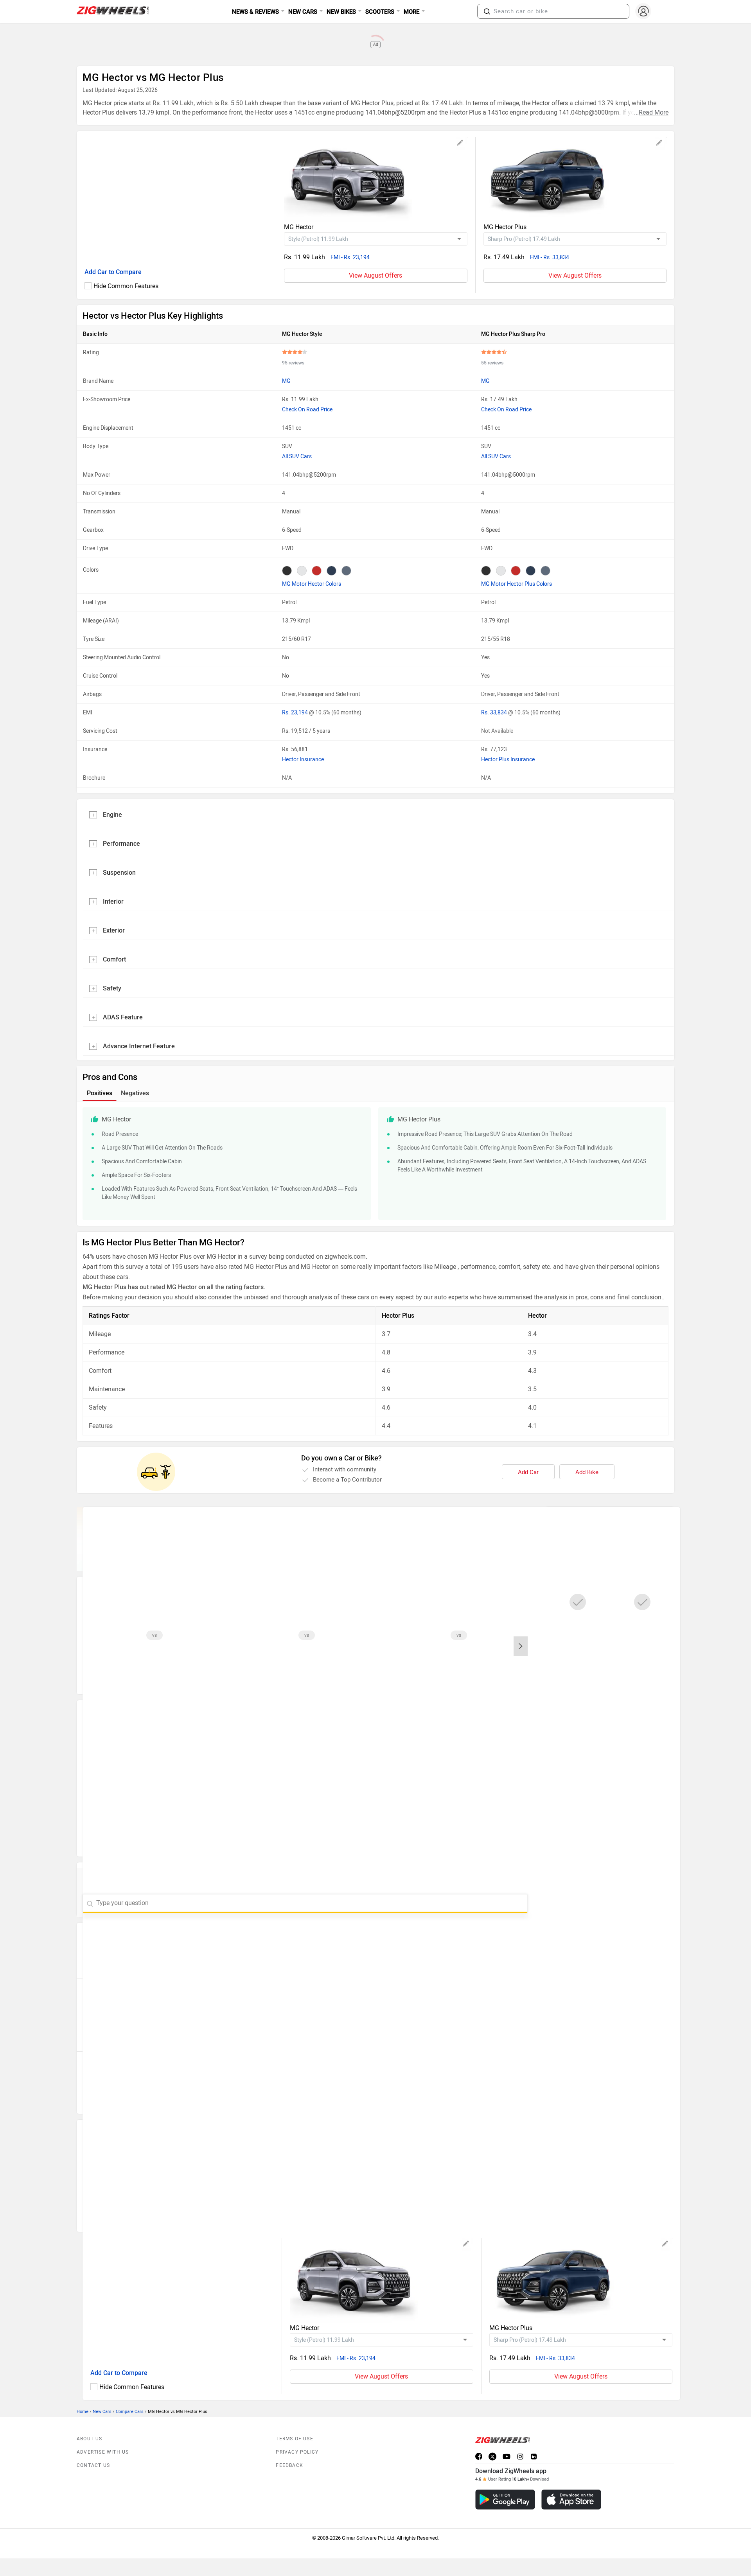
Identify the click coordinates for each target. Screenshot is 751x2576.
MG (286, 381)
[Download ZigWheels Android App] (505, 2500)
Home (83, 2412)
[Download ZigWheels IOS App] (571, 2500)
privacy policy (297, 2452)
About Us (90, 2439)
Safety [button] (112, 988)
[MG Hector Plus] (575, 179)
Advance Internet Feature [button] (139, 1046)
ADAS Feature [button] (123, 1017)
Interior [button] (113, 901)
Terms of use (294, 2439)
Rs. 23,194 (296, 713)
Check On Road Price (307, 410)
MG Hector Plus (505, 227)
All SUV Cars (297, 457)
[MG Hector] (375, 179)
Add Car (528, 1472)
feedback (289, 2465)
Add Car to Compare (113, 272)
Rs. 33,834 (495, 713)
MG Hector (299, 227)
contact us (93, 2465)
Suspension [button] (119, 873)
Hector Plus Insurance (508, 760)
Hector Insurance (303, 760)
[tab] (375, 814)
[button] (487, 11)
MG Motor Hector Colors (312, 584)
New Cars (102, 2412)
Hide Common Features (126, 286)
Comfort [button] (114, 959)
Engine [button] (112, 815)
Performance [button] (121, 844)
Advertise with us (103, 2452)
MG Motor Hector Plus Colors (517, 584)
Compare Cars (130, 2412)
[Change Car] (460, 144)
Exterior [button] (114, 930)
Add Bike (587, 1472)
